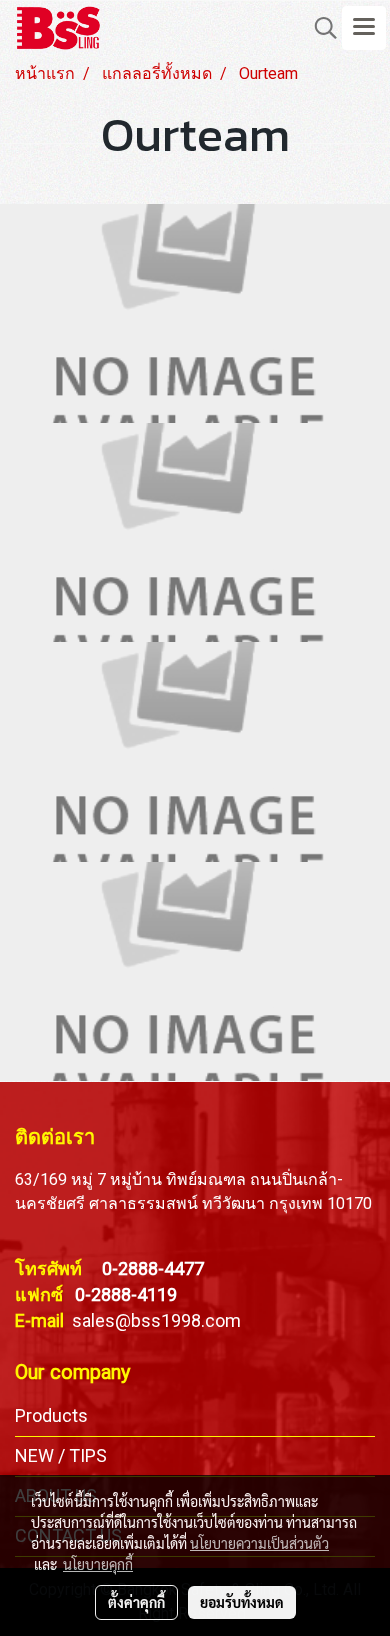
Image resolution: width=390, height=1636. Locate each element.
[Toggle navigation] (364, 28)
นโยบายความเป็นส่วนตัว (259, 1543)
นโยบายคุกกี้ (98, 1564)
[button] (319, 28)
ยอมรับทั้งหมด (242, 1602)
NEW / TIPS (61, 1455)
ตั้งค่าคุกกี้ (136, 1602)
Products (51, 1415)
